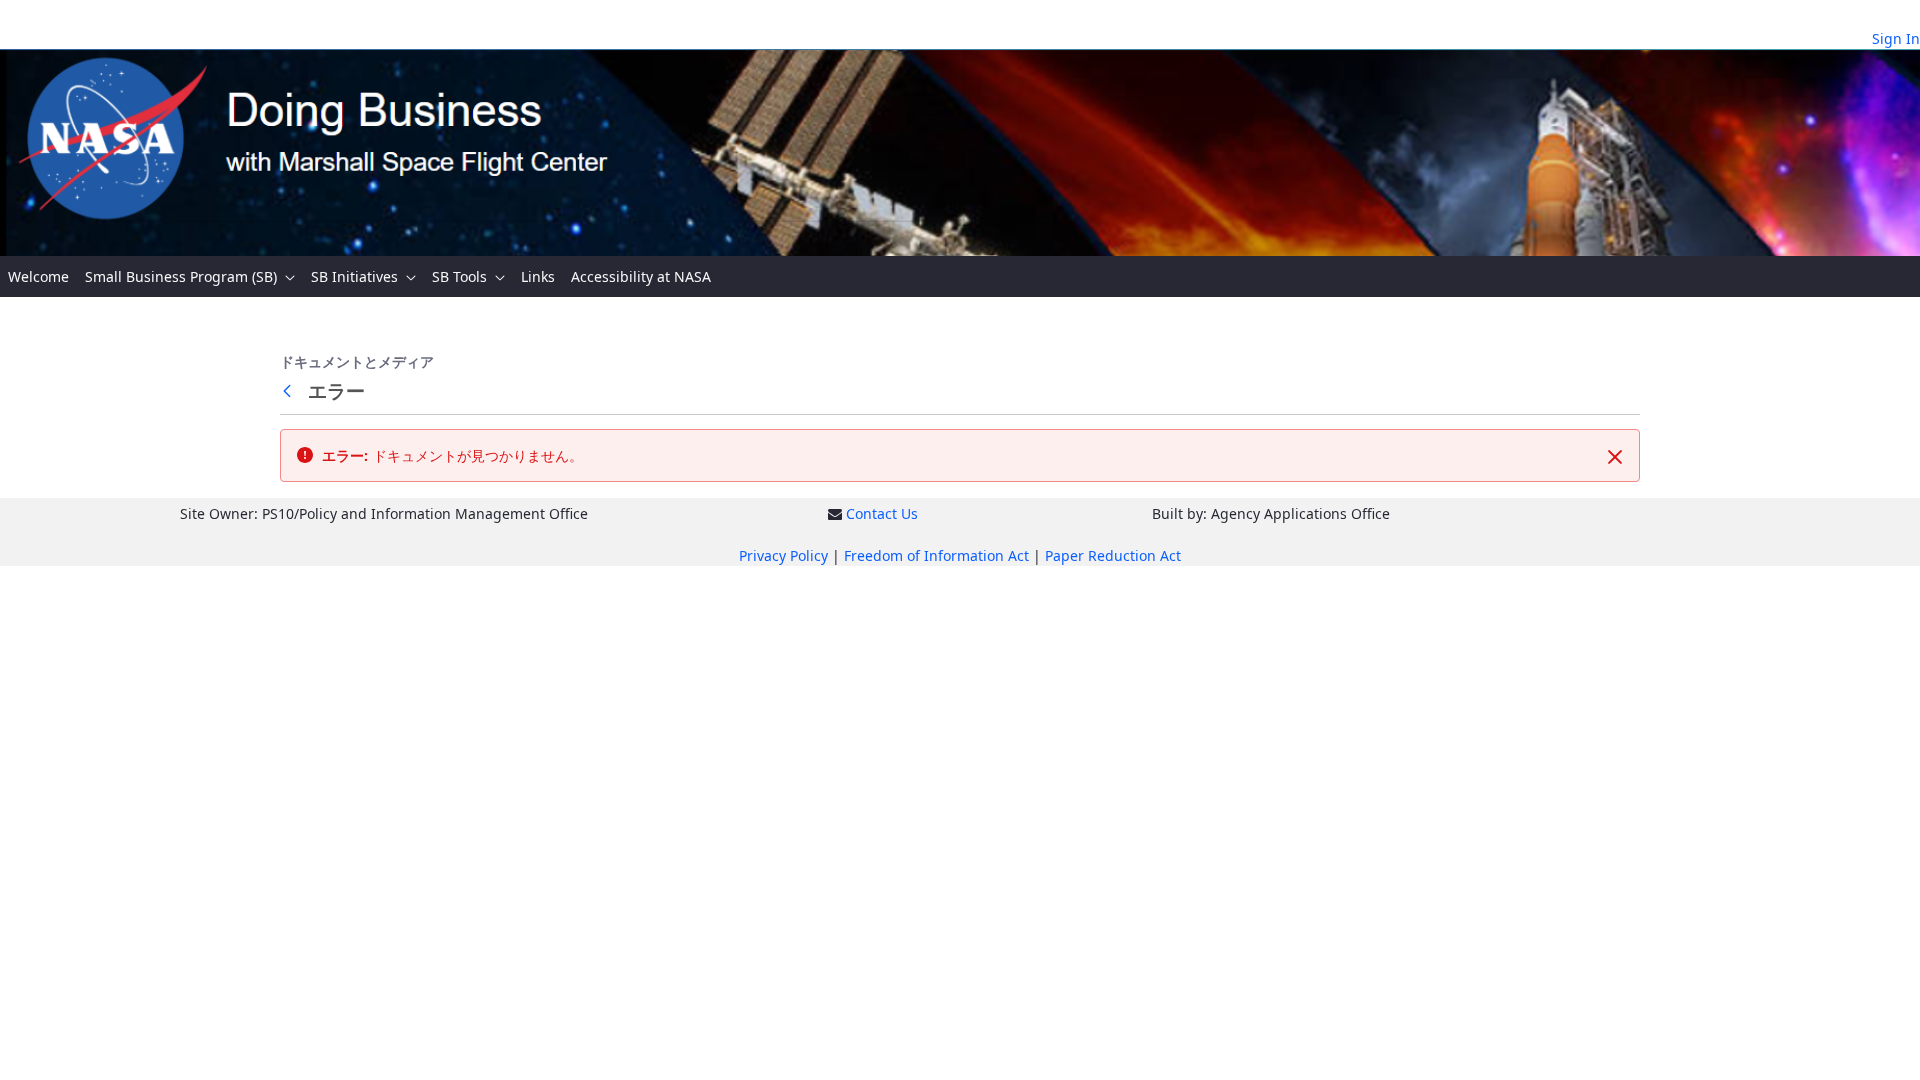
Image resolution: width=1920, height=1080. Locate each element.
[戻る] (291, 390)
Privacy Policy (783, 555)
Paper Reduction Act (1113, 555)
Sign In (1896, 38)
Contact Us (882, 513)
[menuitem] (38, 276)
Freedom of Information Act (936, 555)
